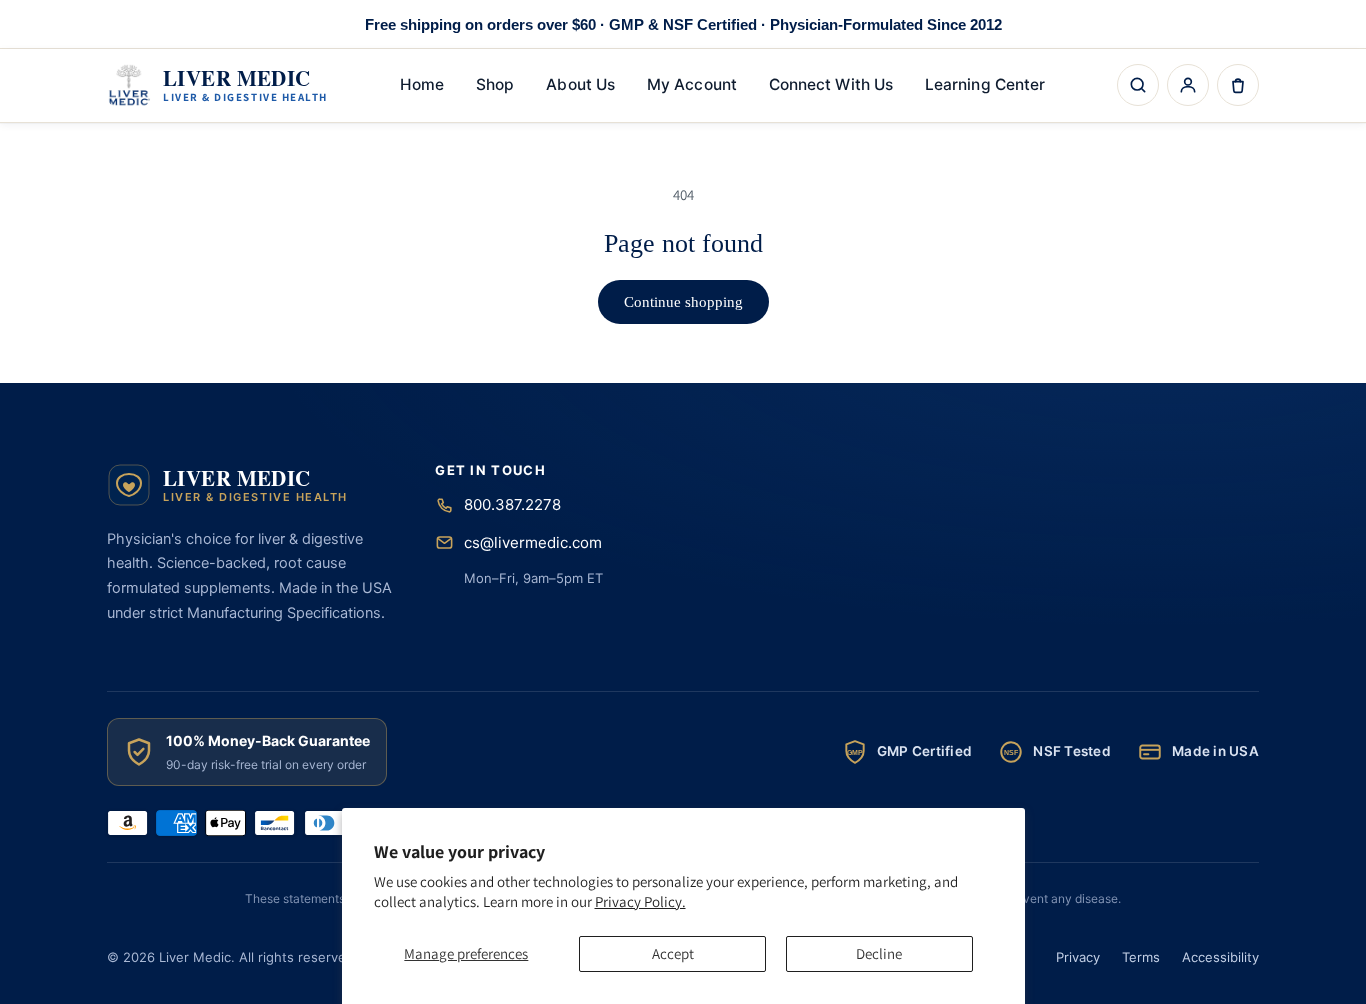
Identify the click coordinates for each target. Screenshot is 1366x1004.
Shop (495, 84)
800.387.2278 (512, 504)
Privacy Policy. (640, 901)
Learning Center (985, 84)
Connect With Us (831, 84)
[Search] (1138, 85)
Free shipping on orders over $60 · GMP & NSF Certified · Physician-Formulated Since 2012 (683, 24)
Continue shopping (683, 302)
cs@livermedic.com (533, 542)
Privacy (1078, 957)
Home (422, 84)
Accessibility (1220, 957)
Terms (1141, 957)
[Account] (1188, 85)
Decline (879, 953)
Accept (673, 953)
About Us (580, 84)
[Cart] (1238, 85)
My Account (692, 84)
